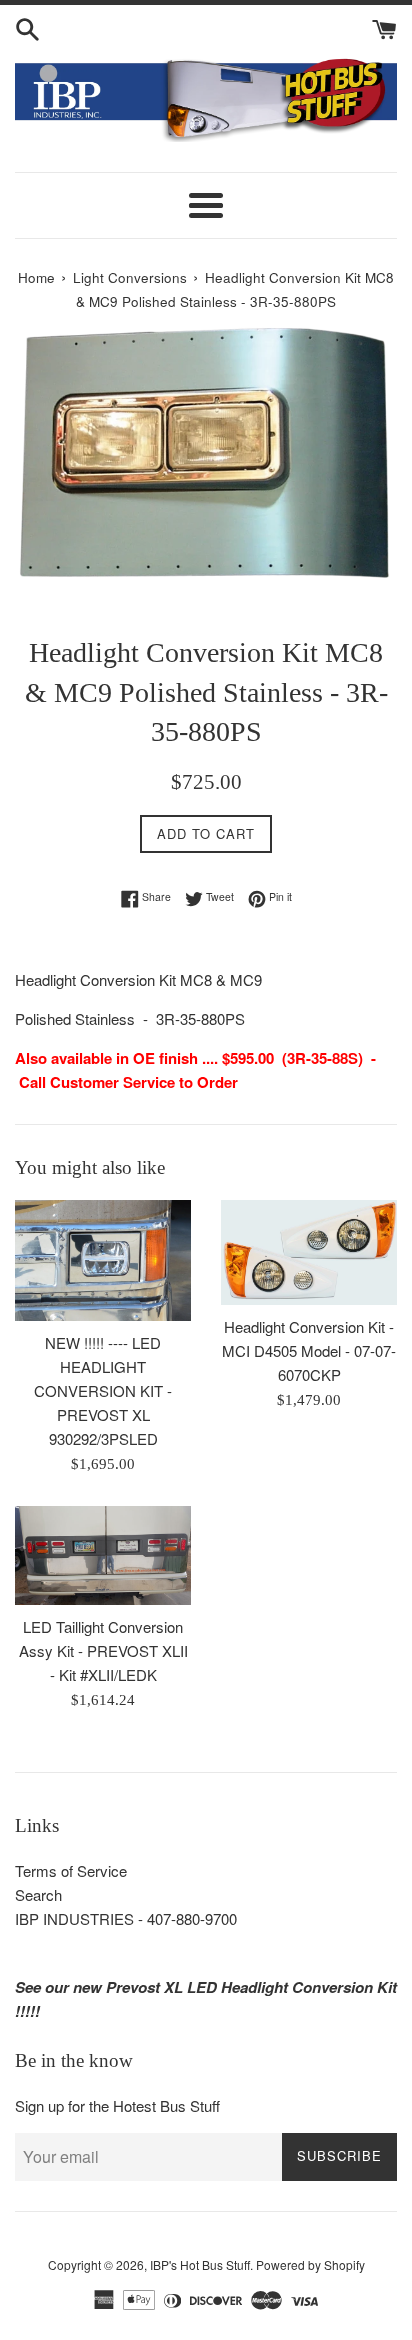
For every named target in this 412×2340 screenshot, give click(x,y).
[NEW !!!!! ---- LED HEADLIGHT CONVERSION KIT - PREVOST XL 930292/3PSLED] (103, 1260)
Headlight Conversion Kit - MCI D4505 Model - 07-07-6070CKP (309, 1350)
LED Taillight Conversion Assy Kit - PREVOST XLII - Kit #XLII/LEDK (103, 1650)
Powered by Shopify (310, 2264)
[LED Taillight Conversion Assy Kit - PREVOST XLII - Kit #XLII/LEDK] (103, 1555)
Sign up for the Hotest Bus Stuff (117, 2105)
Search (38, 1894)
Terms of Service (71, 1870)
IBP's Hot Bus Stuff (200, 2264)
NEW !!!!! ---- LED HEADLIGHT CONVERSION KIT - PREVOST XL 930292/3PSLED (103, 1390)
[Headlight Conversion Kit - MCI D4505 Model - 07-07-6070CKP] (309, 1252)
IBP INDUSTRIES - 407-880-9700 (126, 1918)
